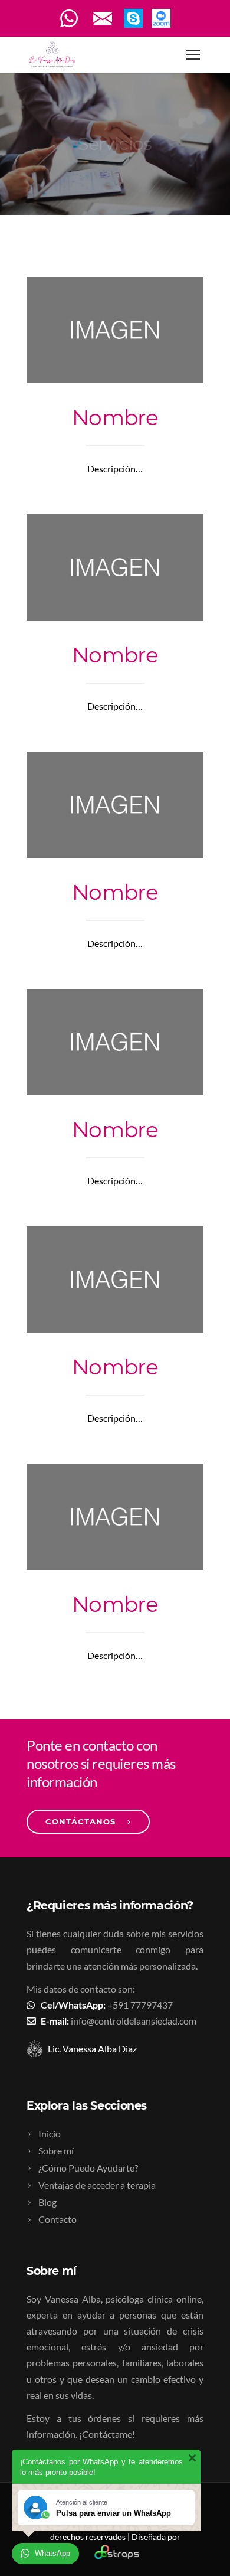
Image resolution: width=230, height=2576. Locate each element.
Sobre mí (56, 2151)
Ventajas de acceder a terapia (97, 2185)
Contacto (57, 2219)
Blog (47, 2202)
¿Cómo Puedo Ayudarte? (88, 2168)
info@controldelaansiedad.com (134, 2021)
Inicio (50, 2133)
